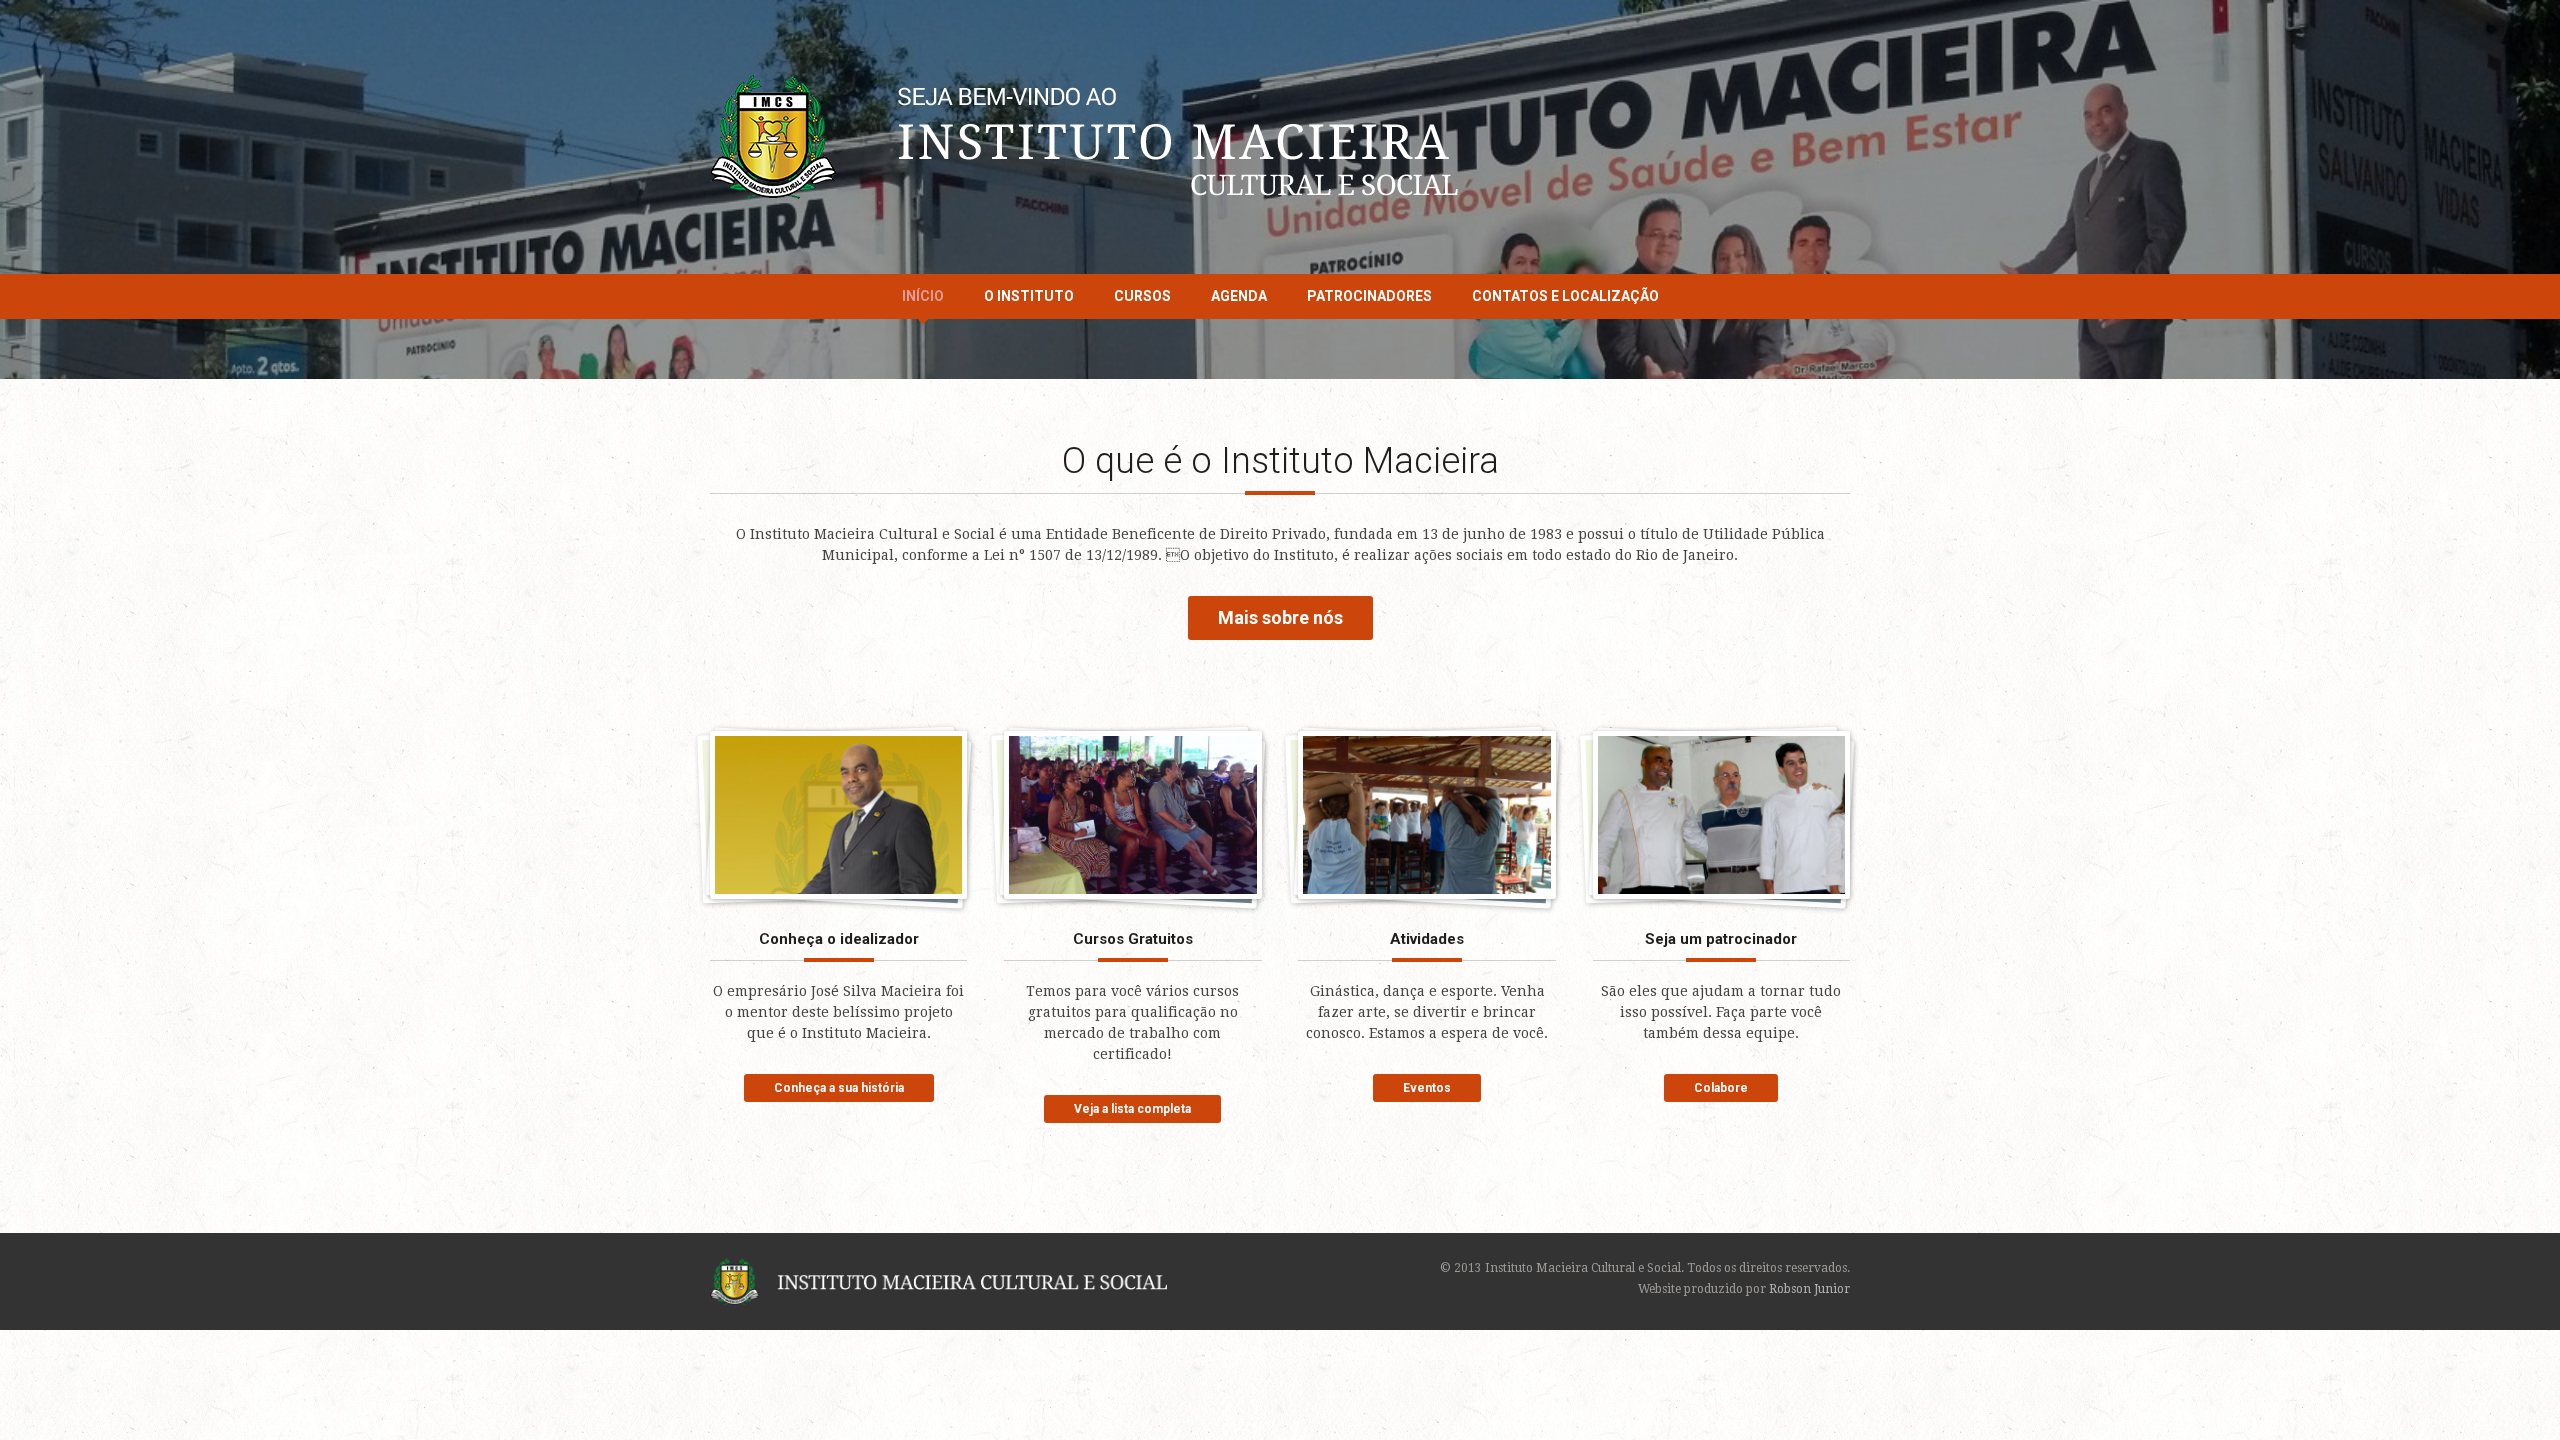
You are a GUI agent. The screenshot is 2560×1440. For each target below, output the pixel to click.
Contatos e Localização (1565, 296)
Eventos (1427, 1088)
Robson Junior (1809, 1289)
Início (923, 296)
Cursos (1142, 296)
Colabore (1721, 1088)
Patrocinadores (1369, 296)
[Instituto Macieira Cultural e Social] (1084, 136)
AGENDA (1239, 296)
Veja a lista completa (1132, 1109)
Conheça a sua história (839, 1088)
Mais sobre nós (1280, 617)
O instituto (1029, 296)
